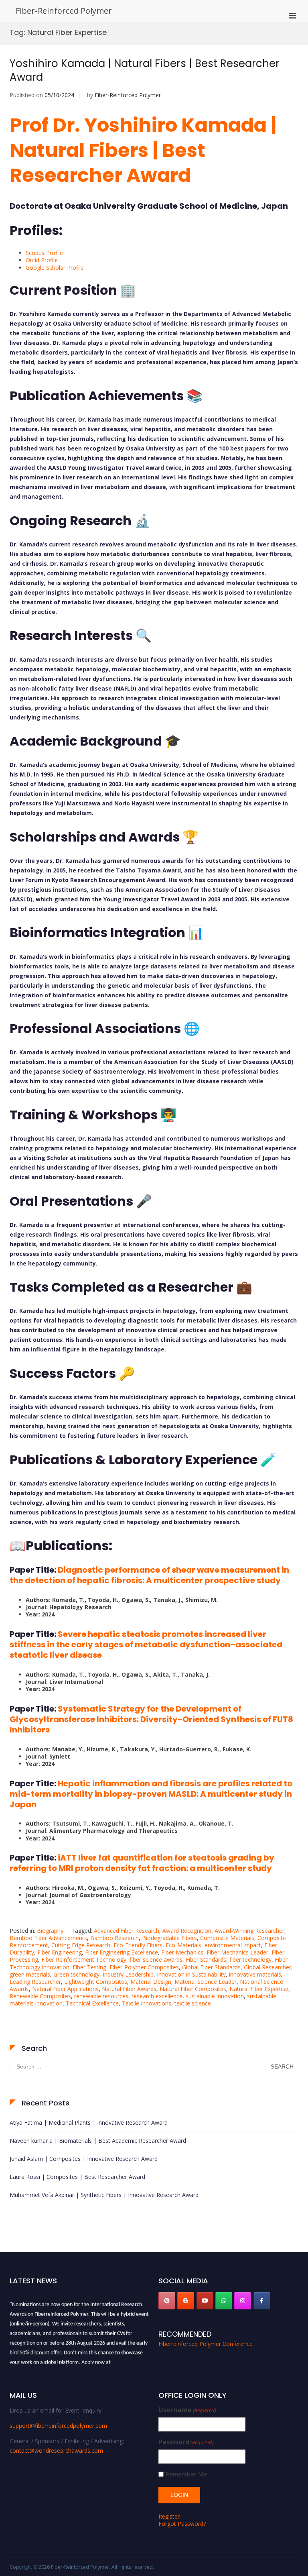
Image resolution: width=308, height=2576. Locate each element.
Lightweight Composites (96, 1982)
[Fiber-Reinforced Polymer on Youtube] (205, 2301)
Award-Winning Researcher (249, 1931)
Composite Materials (227, 1938)
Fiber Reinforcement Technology (84, 1960)
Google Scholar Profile (55, 268)
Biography (50, 1931)
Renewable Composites (40, 1996)
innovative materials (255, 1974)
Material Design (151, 1982)
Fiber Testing (89, 1967)
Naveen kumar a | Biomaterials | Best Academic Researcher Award (98, 2141)
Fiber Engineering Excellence (122, 1952)
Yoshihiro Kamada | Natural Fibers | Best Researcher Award (145, 70)
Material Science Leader (206, 1982)
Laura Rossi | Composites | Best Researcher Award (77, 2177)
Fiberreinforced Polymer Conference (206, 2344)
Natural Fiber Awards (129, 1989)
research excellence (157, 1996)
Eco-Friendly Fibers (138, 1945)
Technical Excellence (92, 2003)
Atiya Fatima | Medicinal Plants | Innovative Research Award (89, 2123)
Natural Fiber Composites (193, 1989)
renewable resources (101, 1996)
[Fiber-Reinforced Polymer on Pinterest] (167, 2301)
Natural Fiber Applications (65, 1989)
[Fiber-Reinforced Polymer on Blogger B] (186, 2301)
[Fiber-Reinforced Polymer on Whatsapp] (224, 2301)
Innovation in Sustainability (191, 1974)
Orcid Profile (42, 260)
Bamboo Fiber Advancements (48, 1938)
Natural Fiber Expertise (259, 1989)
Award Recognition (187, 1931)
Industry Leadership (128, 1974)
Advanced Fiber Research (127, 1931)
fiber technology (250, 1960)
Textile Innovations (147, 2003)
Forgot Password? (182, 2524)
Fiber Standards (206, 1960)
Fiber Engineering (60, 1952)
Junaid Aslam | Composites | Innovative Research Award (84, 2159)
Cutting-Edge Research (81, 1945)
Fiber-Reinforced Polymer (64, 11)
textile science (193, 2003)
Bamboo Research (114, 1938)
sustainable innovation (215, 1996)
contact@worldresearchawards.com (56, 2451)
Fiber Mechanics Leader (237, 1952)
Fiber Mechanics (182, 1952)
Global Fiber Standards (211, 1967)
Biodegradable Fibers (169, 1938)
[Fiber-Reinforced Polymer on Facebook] (262, 2301)
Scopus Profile (44, 253)
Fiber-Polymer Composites (144, 1967)
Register (169, 2516)
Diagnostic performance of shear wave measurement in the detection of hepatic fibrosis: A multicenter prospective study (149, 1575)
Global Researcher (267, 1967)
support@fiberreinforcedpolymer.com (58, 2426)
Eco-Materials (183, 1945)
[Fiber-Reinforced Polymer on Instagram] (243, 2301)
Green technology (76, 1974)
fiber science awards (156, 1960)
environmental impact (233, 1945)
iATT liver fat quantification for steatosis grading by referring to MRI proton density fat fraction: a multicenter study (142, 1863)
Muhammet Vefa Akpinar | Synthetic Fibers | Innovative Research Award (104, 2195)
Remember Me (186, 2474)
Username (187, 2410)
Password (186, 2442)
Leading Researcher (35, 1982)
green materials (30, 1974)
